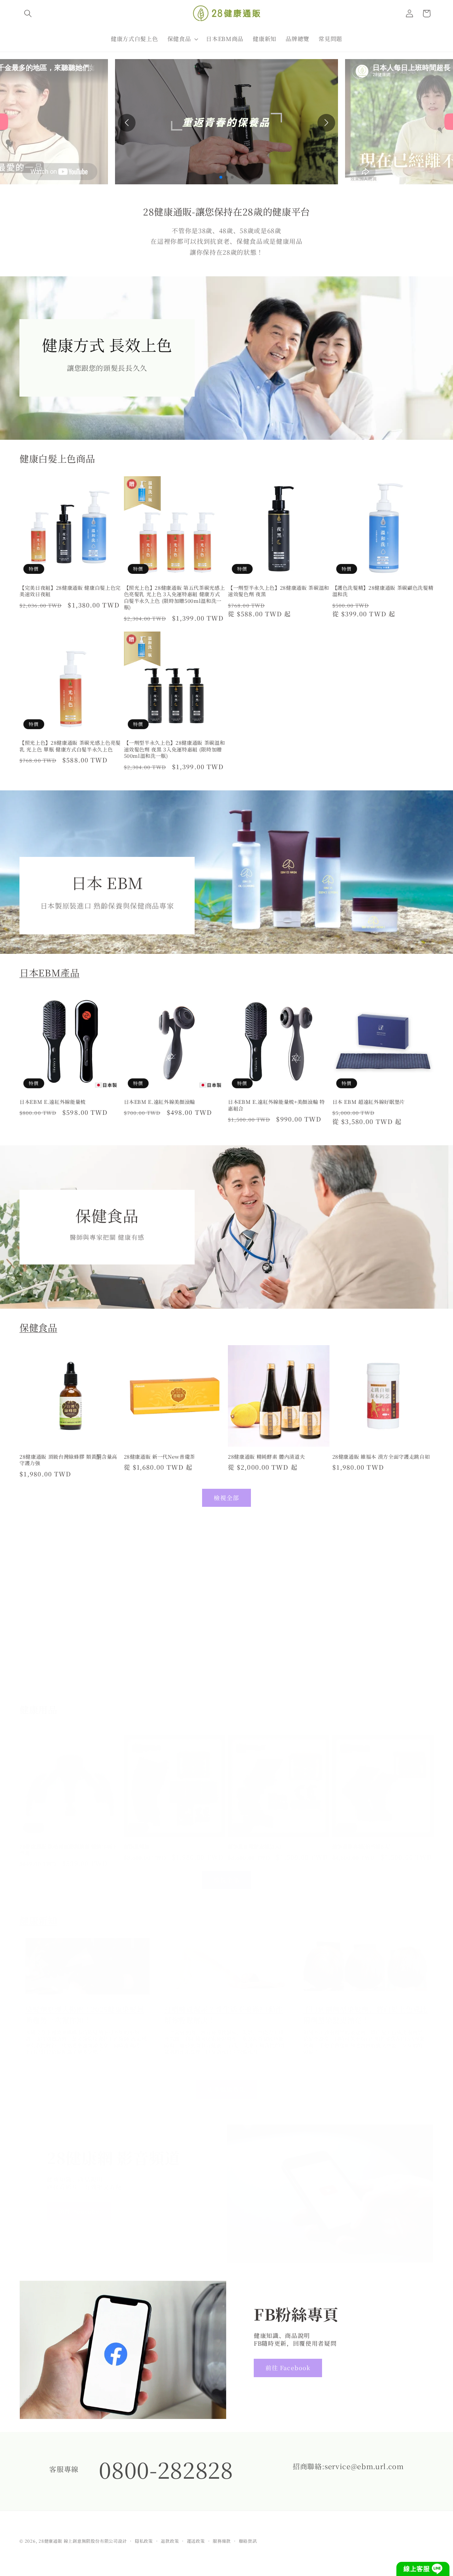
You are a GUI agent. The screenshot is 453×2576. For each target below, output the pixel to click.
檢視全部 (226, 1498)
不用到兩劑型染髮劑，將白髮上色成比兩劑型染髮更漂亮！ (365, 2014)
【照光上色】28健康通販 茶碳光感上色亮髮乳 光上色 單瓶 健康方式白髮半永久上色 (70, 746)
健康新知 (38, 1920)
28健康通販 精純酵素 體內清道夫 (266, 1456)
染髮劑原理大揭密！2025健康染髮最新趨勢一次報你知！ (85, 2014)
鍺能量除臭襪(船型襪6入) (362, 1847)
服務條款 (222, 2541)
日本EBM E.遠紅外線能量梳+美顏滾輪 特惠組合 (276, 1105)
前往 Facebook (288, 2368)
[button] (28, 13)
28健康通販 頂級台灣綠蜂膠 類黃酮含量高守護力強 (68, 1460)
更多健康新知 (227, 2089)
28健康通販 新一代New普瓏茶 (160, 1456)
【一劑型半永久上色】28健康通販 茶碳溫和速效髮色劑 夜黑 (279, 591)
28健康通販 (50, 2541)
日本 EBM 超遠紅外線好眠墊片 (369, 1102)
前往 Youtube (79, 2211)
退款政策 (170, 2541)
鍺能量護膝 (137, 1847)
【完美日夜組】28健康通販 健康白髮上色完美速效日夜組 (70, 591)
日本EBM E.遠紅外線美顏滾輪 (160, 1102)
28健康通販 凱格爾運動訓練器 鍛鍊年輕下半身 (68, 1850)
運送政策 (196, 2541)
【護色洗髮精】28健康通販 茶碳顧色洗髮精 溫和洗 (383, 591)
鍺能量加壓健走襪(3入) (255, 1847)
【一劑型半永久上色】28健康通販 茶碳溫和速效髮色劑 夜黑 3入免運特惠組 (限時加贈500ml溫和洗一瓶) (174, 750)
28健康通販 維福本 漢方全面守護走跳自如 (381, 1456)
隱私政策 (144, 2541)
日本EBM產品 (50, 973)
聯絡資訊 (248, 2541)
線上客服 (417, 2569)
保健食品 (38, 1327)
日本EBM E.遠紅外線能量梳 (53, 1102)
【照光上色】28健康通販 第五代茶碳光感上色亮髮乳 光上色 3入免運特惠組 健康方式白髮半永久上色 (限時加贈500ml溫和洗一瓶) (174, 597)
